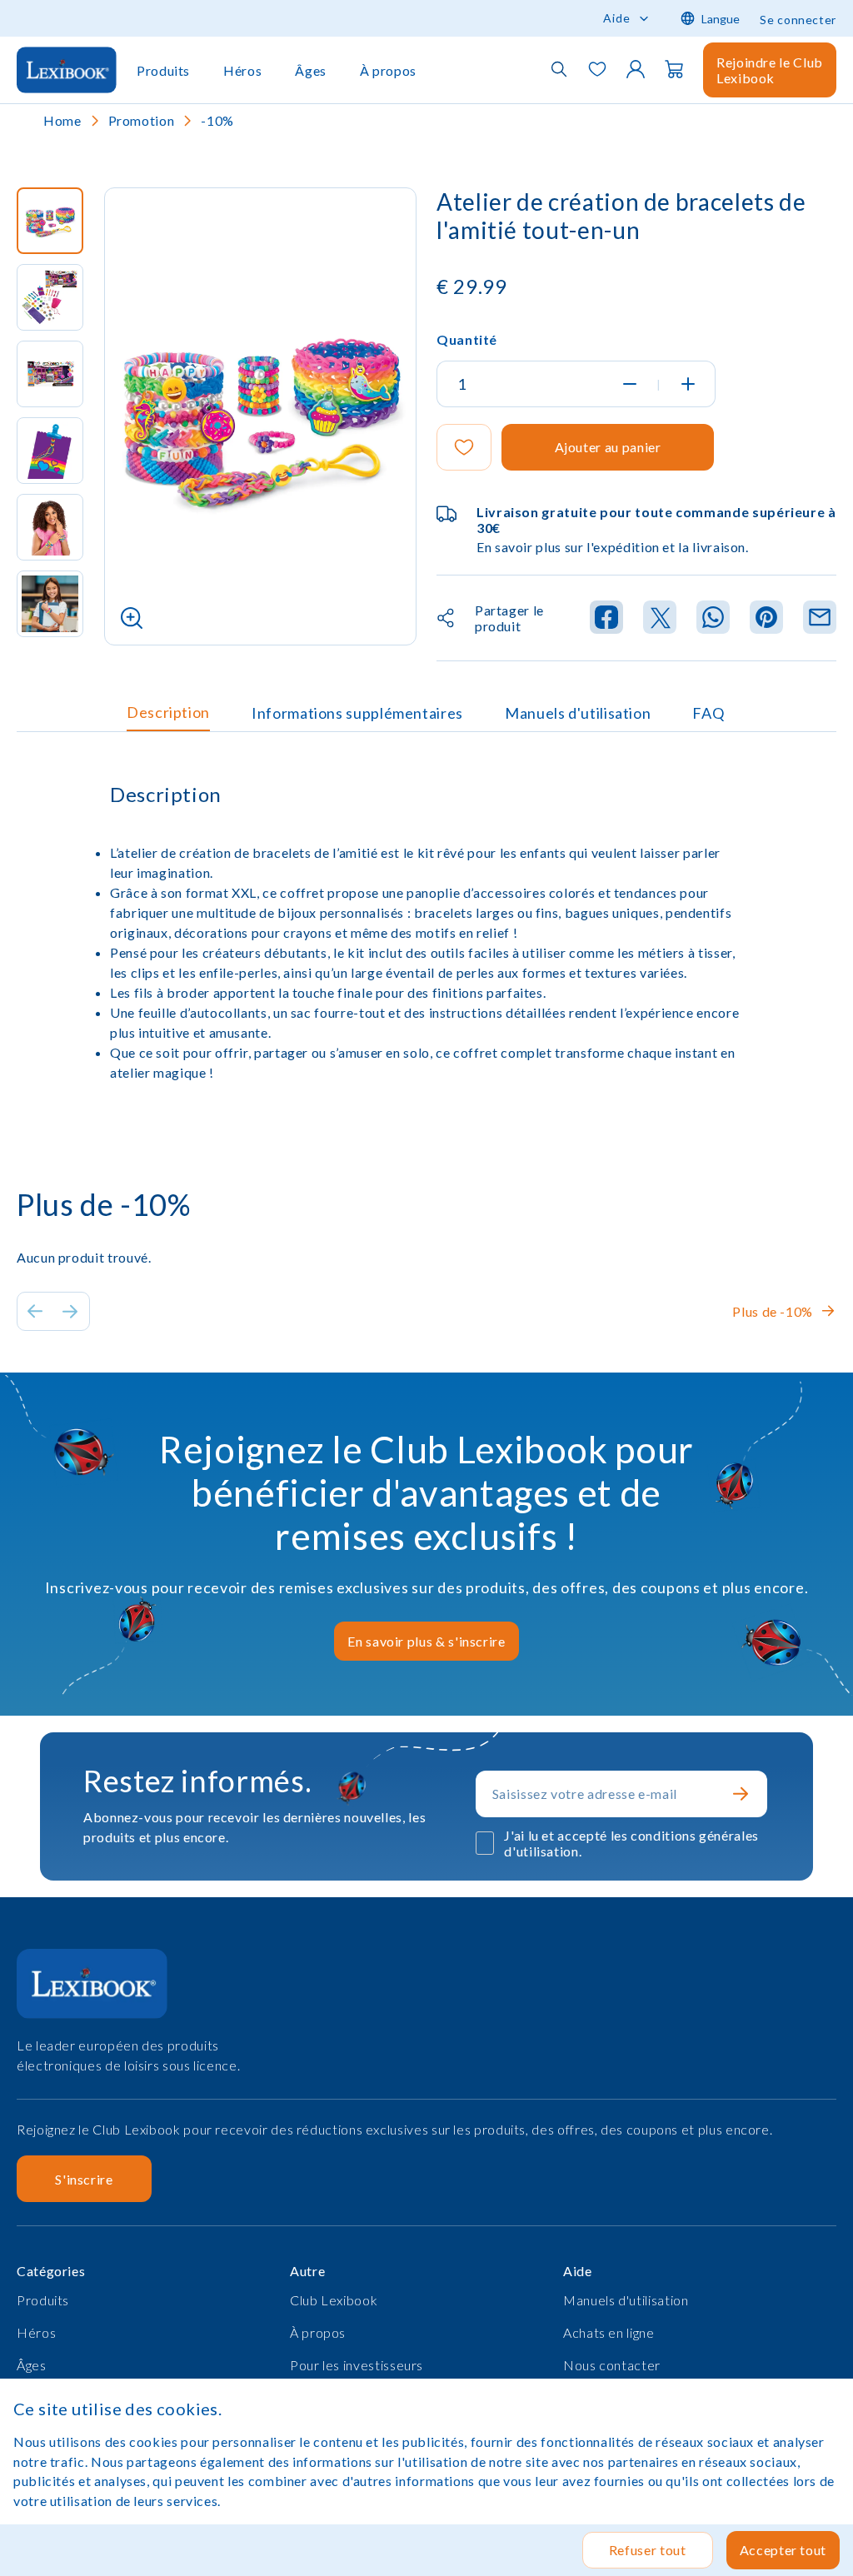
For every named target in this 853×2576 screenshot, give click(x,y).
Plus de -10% (773, 1311)
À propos (388, 70)
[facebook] (606, 618)
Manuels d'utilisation (578, 713)
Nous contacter (612, 2365)
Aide (617, 18)
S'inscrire (84, 2179)
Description (168, 712)
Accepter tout (783, 2550)
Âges (311, 70)
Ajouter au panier (608, 447)
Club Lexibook (334, 2300)
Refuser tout (648, 2550)
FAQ (708, 713)
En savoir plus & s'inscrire (426, 1641)
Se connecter (798, 20)
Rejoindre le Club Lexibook (770, 70)
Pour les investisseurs (357, 2365)
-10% (217, 120)
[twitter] (660, 618)
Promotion (142, 120)
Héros (242, 70)
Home (62, 120)
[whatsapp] (713, 618)
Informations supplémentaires (357, 713)
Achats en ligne (609, 2332)
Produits (163, 70)
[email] (820, 618)
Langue (721, 19)
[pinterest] (766, 618)
